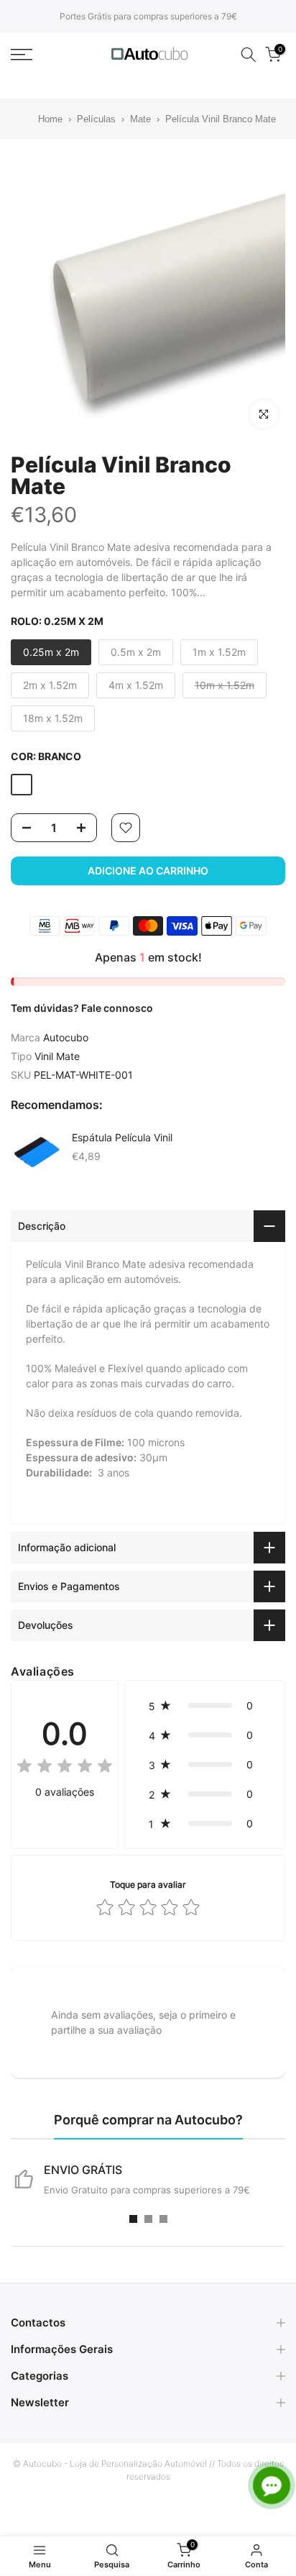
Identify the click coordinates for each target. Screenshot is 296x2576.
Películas (96, 119)
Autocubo (66, 1037)
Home (42, 119)
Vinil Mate (57, 1056)
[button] (205, 1705)
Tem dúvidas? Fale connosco (82, 1008)
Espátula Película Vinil (122, 1137)
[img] (65, 1768)
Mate (140, 119)
